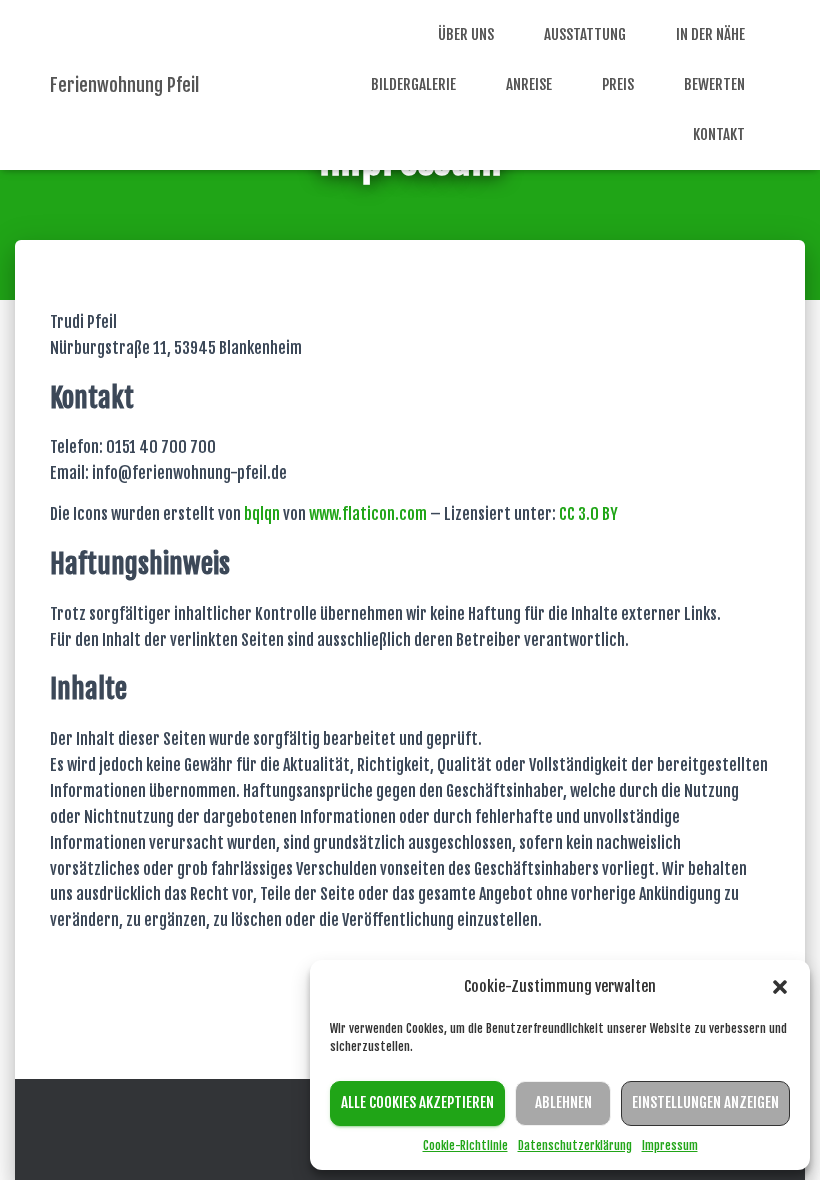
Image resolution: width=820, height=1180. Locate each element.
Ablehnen (563, 1102)
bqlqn (262, 514)
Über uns (466, 34)
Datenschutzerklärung (575, 1145)
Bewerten (714, 84)
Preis (618, 84)
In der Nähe (710, 34)
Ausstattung (585, 34)
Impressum (670, 1145)
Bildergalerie (413, 84)
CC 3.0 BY (588, 514)
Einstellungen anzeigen (705, 1102)
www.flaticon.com (368, 514)
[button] (780, 987)
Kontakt (719, 134)
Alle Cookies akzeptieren (417, 1102)
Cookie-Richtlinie (465, 1145)
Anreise (529, 84)
